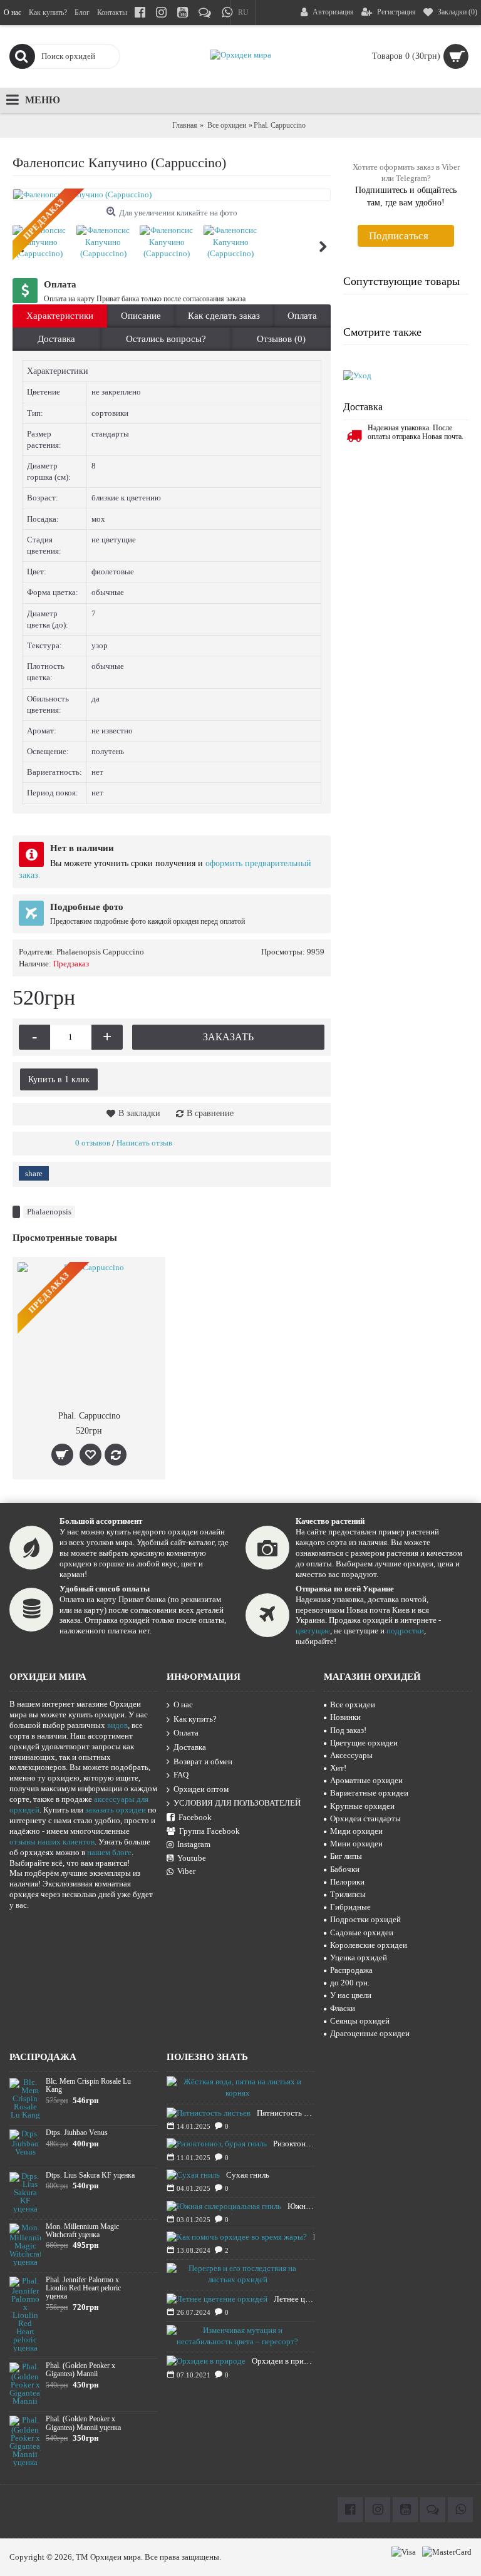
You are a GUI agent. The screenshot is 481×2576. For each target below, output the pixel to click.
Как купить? (195, 1719)
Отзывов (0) (281, 339)
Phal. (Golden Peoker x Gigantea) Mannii (80, 2370)
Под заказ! (348, 1730)
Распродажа (351, 1970)
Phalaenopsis (49, 1212)
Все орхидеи (227, 125)
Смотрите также (382, 332)
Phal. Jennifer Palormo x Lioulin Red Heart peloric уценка (83, 2288)
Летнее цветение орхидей (294, 2299)
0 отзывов (93, 1143)
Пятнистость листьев (286, 2113)
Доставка (56, 339)
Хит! (338, 1768)
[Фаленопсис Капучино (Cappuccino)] (172, 195)
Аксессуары (351, 1755)
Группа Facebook (209, 1831)
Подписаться (399, 236)
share (34, 1173)
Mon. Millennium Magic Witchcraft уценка (82, 2231)
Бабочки (345, 1869)
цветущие (313, 1631)
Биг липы (346, 1856)
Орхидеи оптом (201, 1789)
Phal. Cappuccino (89, 1416)
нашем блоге (109, 1852)
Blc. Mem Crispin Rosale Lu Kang (88, 2086)
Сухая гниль (248, 2175)
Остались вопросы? (166, 339)
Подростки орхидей (365, 1919)
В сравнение (210, 1113)
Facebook (195, 1817)
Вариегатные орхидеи (369, 1793)
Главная (185, 125)
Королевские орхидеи (369, 1945)
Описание (141, 316)
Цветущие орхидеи (364, 1743)
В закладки (139, 1113)
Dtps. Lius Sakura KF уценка (90, 2175)
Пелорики (347, 1882)
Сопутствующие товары (401, 281)
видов (117, 1725)
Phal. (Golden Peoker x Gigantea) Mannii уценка (83, 2423)
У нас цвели (351, 1995)
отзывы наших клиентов (52, 1842)
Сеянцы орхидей (360, 2021)
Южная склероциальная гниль (301, 2206)
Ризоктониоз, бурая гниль (294, 2144)
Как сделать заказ (224, 316)
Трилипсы (348, 1894)
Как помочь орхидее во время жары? (314, 2237)
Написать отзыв (144, 1143)
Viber (186, 1871)
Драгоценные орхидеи (370, 2033)
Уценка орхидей (359, 1958)
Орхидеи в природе (283, 2361)
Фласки (343, 2008)
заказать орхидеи (116, 1810)
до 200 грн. (350, 1983)
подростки (405, 1631)
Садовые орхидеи (362, 1932)
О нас (183, 1704)
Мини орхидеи (356, 1844)
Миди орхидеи (356, 1831)
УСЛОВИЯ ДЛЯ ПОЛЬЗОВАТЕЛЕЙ (237, 1803)
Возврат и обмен (203, 1761)
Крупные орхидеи (362, 1806)
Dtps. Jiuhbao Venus (77, 2133)
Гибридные (350, 1907)
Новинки (345, 1717)
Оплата (302, 316)
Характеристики (60, 316)
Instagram (194, 1844)
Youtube (192, 1858)
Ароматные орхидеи (366, 1780)
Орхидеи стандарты (365, 1818)
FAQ (181, 1775)
